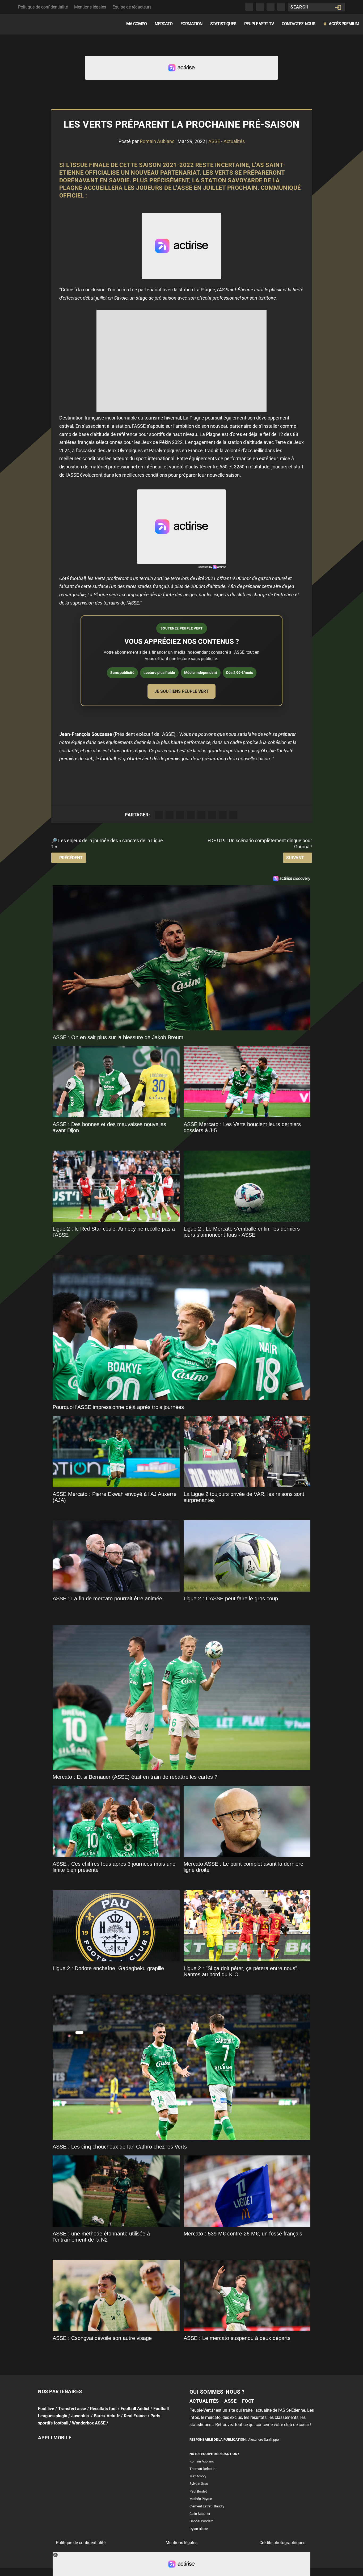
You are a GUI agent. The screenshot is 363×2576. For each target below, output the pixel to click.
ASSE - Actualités (227, 141)
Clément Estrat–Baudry (207, 2506)
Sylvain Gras (199, 2484)
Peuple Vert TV (259, 24)
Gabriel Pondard (201, 2521)
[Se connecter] (338, 7)
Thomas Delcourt (202, 2469)
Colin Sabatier (200, 2514)
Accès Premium (341, 24)
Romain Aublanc (157, 141)
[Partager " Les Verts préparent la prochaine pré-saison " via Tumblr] (191, 815)
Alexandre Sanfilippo (263, 2439)
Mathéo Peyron (201, 2499)
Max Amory (198, 2476)
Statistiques (223, 24)
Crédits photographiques (282, 2543)
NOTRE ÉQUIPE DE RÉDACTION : (214, 2454)
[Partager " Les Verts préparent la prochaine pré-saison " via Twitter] (170, 815)
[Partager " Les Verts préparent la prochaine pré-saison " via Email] (223, 815)
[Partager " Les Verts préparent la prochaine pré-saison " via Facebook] (159, 815)
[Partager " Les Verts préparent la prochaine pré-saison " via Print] (233, 815)
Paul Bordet (198, 2491)
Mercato (164, 24)
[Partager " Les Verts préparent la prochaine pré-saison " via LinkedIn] (212, 815)
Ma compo (136, 24)
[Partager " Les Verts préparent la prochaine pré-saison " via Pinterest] (201, 815)
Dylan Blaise (199, 2529)
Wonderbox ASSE (89, 2423)
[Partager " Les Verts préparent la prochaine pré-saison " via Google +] (180, 815)
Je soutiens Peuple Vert (181, 691)
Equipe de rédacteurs (132, 7)
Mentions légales (90, 7)
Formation (191, 24)
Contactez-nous (298, 24)
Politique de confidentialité (43, 7)
